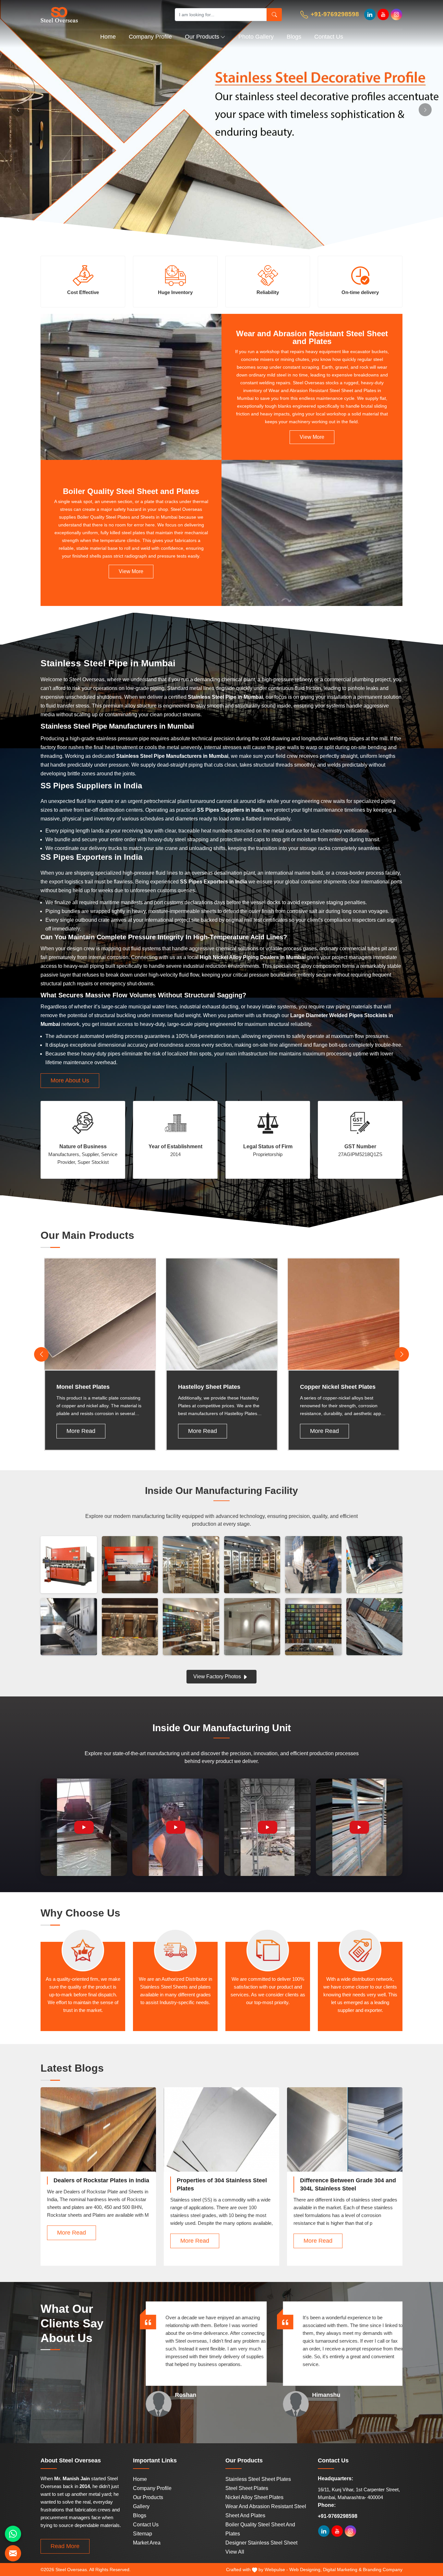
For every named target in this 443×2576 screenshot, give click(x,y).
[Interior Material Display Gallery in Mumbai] (191, 1565)
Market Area (147, 2543)
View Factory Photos (218, 1676)
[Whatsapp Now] (13, 2534)
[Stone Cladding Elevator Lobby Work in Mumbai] (130, 1627)
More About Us (70, 1080)
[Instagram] (396, 14)
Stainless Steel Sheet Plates (258, 2479)
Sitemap (143, 2534)
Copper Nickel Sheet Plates (338, 1387)
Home (108, 37)
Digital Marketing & (342, 2570)
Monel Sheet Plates (83, 1387)
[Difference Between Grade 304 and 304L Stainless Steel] (345, 2136)
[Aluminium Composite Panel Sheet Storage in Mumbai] (375, 1627)
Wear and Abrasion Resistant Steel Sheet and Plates (312, 338)
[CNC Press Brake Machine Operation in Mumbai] (130, 1565)
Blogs (294, 37)
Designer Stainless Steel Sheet (261, 2543)
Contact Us (329, 37)
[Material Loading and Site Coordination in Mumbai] (313, 1565)
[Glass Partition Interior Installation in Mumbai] (252, 1627)
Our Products (202, 37)
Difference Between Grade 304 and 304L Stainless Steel (348, 2184)
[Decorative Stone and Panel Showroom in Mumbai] (252, 1565)
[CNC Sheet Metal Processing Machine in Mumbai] (69, 1627)
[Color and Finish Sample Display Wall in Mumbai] (313, 1627)
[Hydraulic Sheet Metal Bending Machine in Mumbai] (69, 1565)
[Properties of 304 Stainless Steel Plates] (221, 2136)
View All (235, 2552)
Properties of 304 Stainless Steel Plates (222, 2184)
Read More (65, 2546)
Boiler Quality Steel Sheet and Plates (131, 491)
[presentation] (41, 1354)
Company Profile (150, 37)
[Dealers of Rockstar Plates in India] (98, 2136)
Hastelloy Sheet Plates (209, 1387)
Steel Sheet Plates (247, 2488)
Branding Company (383, 2570)
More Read (81, 1431)
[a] (101, 14)
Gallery (141, 2506)
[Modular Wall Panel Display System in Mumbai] (191, 1627)
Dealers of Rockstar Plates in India (101, 2180)
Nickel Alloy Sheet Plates (254, 2497)
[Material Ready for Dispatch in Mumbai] (375, 1565)
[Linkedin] (370, 14)
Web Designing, (305, 2570)
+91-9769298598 (334, 14)
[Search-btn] (274, 15)
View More (312, 437)
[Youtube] (383, 14)
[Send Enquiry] (13, 2553)
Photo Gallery (256, 37)
